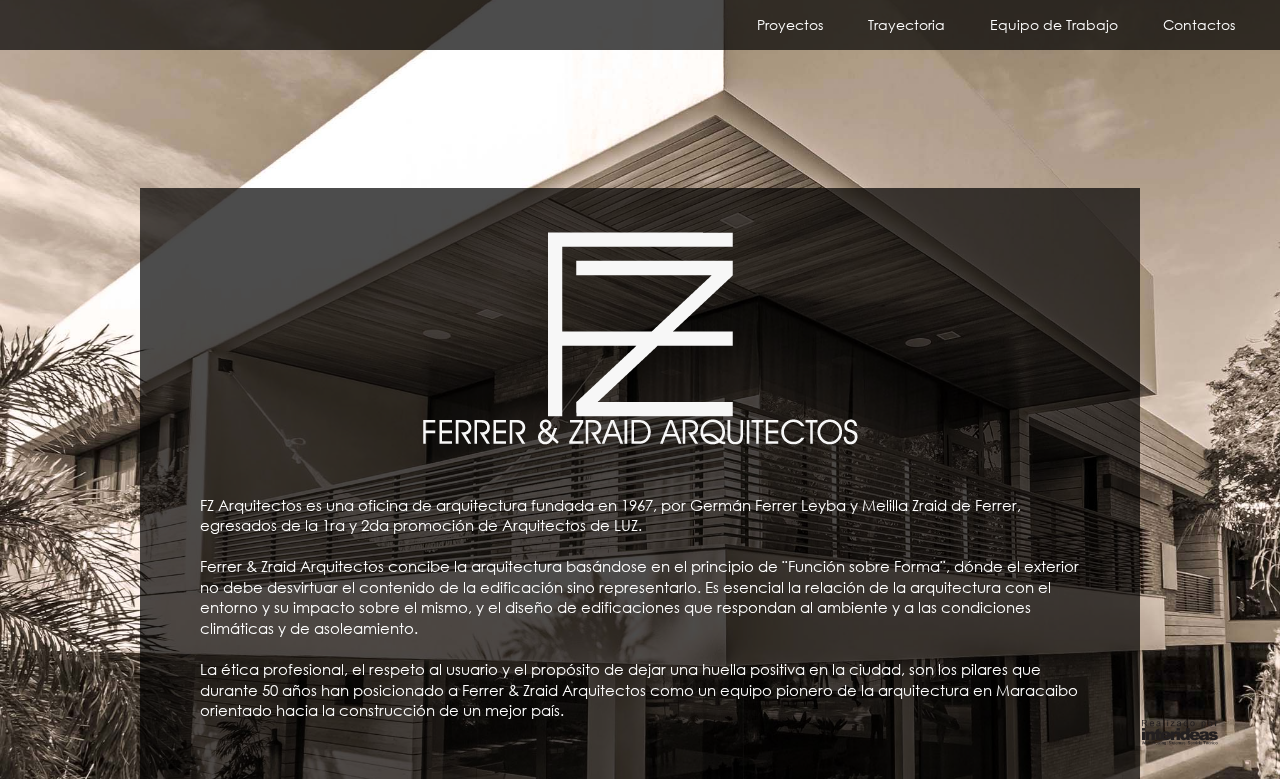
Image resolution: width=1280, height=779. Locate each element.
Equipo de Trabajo (1054, 24)
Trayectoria (906, 24)
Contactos (1199, 24)
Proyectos (790, 24)
